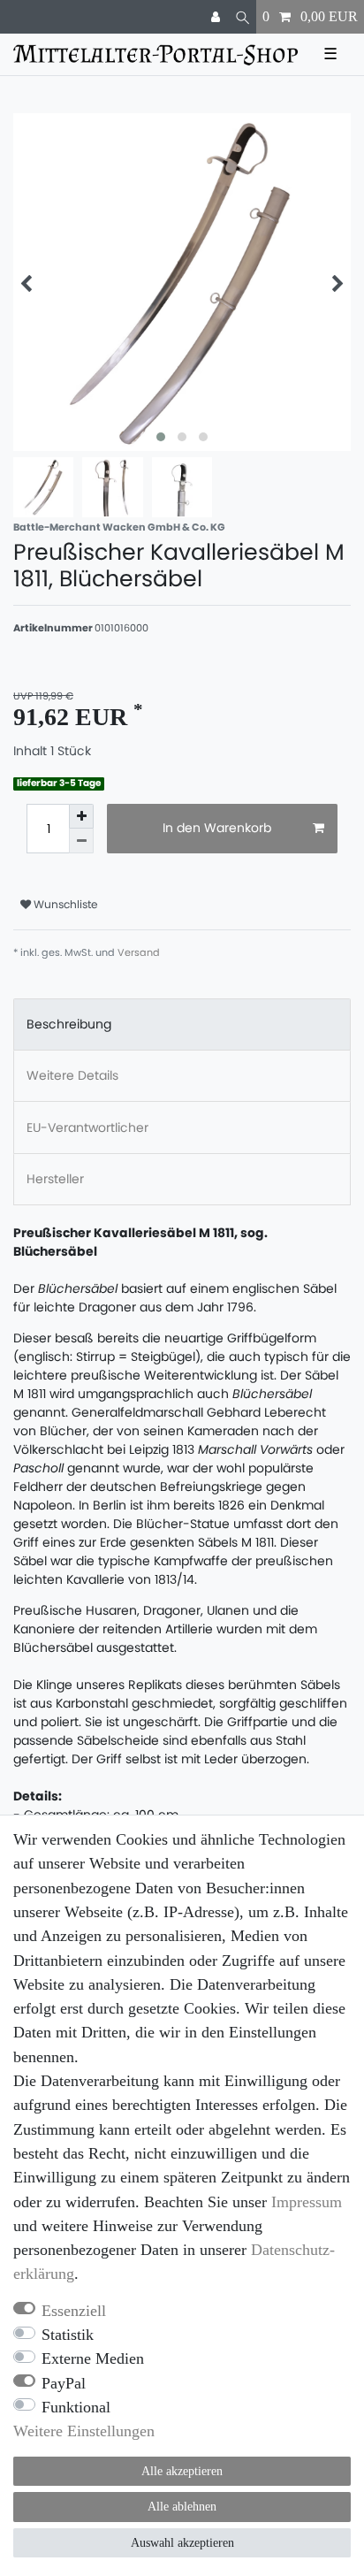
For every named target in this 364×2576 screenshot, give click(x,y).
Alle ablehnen (182, 2507)
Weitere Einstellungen (84, 2431)
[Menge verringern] (81, 841)
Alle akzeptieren (182, 2471)
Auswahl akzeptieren (182, 2543)
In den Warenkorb (217, 828)
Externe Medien (93, 2358)
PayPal (64, 2383)
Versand (139, 952)
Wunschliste (64, 904)
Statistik (68, 2335)
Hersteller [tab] (55, 1179)
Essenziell (74, 2311)
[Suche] (243, 17)
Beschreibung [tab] (69, 1024)
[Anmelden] (217, 17)
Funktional (76, 2407)
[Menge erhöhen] (81, 816)
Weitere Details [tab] (72, 1075)
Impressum (307, 2202)
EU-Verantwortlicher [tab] (87, 1127)
